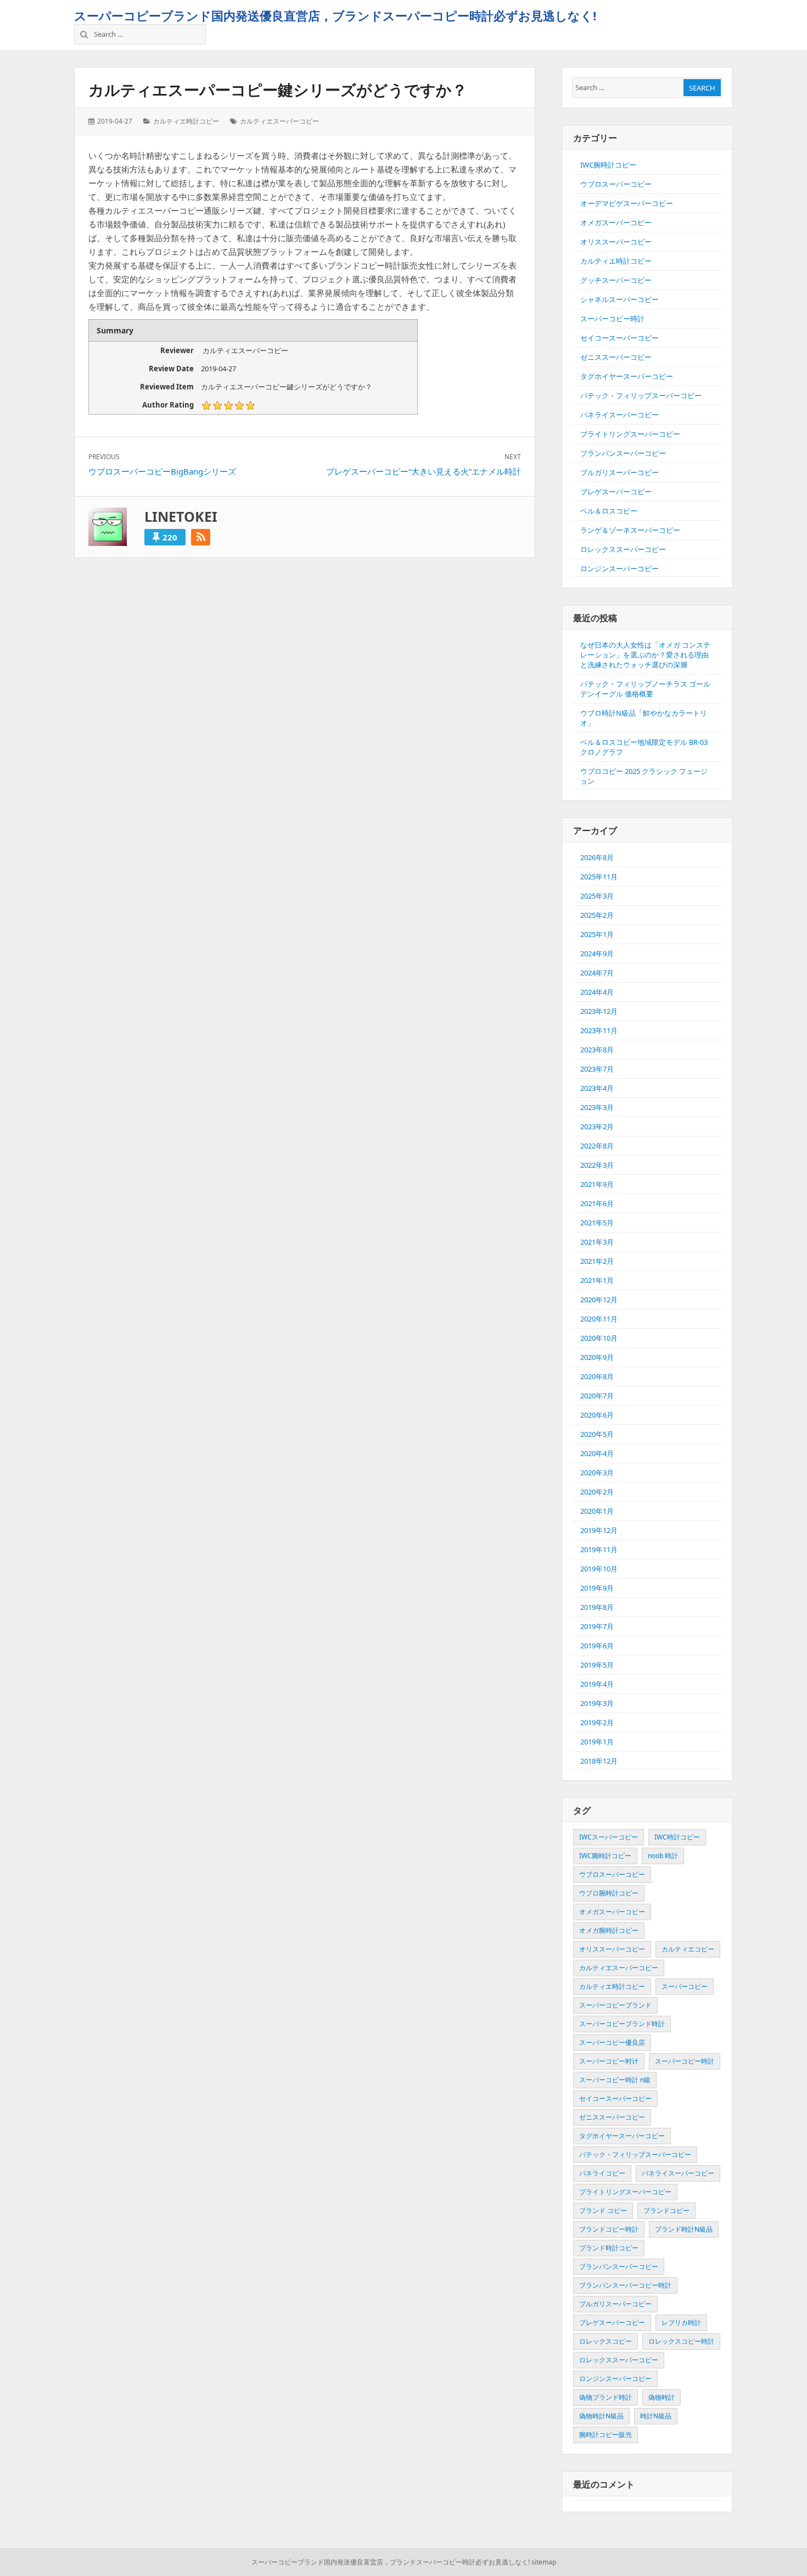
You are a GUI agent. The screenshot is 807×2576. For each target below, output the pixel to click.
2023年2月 (597, 1127)
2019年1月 (597, 1742)
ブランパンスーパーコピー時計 (625, 2285)
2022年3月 (597, 1165)
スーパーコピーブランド (615, 2005)
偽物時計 (662, 2397)
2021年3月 (597, 1242)
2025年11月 (599, 877)
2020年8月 (597, 1376)
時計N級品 (656, 2416)
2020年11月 (599, 1319)
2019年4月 (597, 1684)
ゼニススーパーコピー (616, 357)
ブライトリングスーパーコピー (630, 434)
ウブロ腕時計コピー (609, 1893)
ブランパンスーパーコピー (623, 453)
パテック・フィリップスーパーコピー (641, 395)
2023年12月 (599, 1011)
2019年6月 (597, 1646)
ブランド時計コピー (609, 2248)
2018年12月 (599, 1761)
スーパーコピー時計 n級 (615, 2080)
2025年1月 (597, 934)
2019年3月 (597, 1703)
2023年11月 (599, 1030)
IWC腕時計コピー (608, 165)
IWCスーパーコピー (609, 1837)
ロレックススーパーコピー (623, 549)
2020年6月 (597, 1415)
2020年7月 (597, 1396)
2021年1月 (597, 1280)
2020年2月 (597, 1492)
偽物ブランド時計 (606, 2397)
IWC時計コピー (677, 1837)
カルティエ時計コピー (186, 121)
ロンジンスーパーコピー (620, 568)
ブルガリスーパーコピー (620, 472)
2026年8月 (597, 857)
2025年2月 (597, 915)
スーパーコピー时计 (609, 2061)
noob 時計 (663, 1856)
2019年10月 (599, 1569)
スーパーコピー (685, 1986)
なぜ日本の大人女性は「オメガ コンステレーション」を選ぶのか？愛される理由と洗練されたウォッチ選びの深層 (645, 655)
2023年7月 (597, 1069)
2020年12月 (599, 1300)
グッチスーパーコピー (616, 280)
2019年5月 (597, 1665)
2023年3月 (597, 1107)
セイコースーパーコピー (620, 338)
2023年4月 (597, 1088)
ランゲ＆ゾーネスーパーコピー (630, 530)
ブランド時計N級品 (684, 2229)
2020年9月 (597, 1357)
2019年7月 (597, 1626)
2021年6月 (597, 1203)
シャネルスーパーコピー (620, 299)
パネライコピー (602, 2173)
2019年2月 (597, 1722)
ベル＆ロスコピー (609, 511)
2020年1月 (597, 1511)
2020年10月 (599, 1338)
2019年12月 (599, 1530)
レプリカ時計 (681, 2323)
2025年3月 (597, 896)
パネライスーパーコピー (620, 415)
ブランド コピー (603, 2210)
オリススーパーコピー (616, 242)
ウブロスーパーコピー (616, 184)
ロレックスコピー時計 (681, 2341)
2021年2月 (597, 1261)
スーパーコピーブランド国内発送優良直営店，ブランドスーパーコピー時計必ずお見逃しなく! (335, 15)
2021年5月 (597, 1223)
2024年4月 (597, 992)
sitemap (544, 2562)
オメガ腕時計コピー (609, 1930)
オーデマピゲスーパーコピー (627, 203)
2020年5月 (597, 1434)
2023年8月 (597, 1050)
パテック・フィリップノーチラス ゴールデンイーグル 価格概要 (645, 689)
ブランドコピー (666, 2210)
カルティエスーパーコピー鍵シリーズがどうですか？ (278, 90)
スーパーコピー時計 (612, 319)
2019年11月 (599, 1549)
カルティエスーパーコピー (279, 121)
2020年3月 (597, 1473)
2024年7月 (597, 973)
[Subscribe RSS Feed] (201, 537)
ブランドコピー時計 (609, 2229)
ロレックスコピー (606, 2341)
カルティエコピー (688, 1949)
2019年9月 (597, 1588)
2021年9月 (597, 1184)
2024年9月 (597, 954)
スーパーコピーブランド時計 (622, 2024)
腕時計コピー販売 (606, 2435)
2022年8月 (597, 1146)
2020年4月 (597, 1453)
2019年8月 (597, 1607)
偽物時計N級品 (601, 2416)
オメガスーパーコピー (616, 222)
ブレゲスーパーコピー (616, 492)
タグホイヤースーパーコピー (627, 376)
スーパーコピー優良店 (612, 2042)
